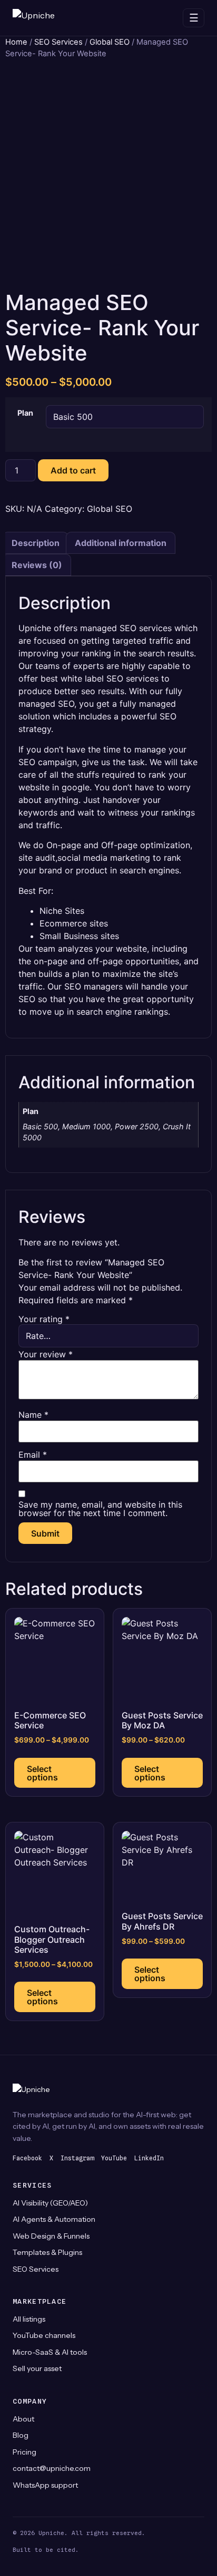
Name (33, 1415)
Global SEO (110, 42)
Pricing (24, 2452)
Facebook (27, 2158)
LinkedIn (149, 2158)
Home (16, 42)
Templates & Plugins (47, 2252)
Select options (42, 1773)
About (23, 2419)
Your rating (44, 1319)
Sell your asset (37, 2368)
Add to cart (73, 470)
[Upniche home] (44, 18)
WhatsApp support (45, 2485)
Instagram (77, 2158)
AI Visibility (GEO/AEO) (50, 2203)
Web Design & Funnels (51, 2236)
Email (33, 1455)
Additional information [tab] (121, 543)
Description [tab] (36, 543)
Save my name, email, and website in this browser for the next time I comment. (100, 1509)
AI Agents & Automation (54, 2219)
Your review (46, 1354)
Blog (21, 2435)
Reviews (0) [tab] (37, 565)
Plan (25, 413)
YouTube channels (44, 2335)
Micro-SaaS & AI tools (50, 2352)
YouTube (114, 2158)
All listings (29, 2319)
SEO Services (58, 42)
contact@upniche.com (52, 2468)
